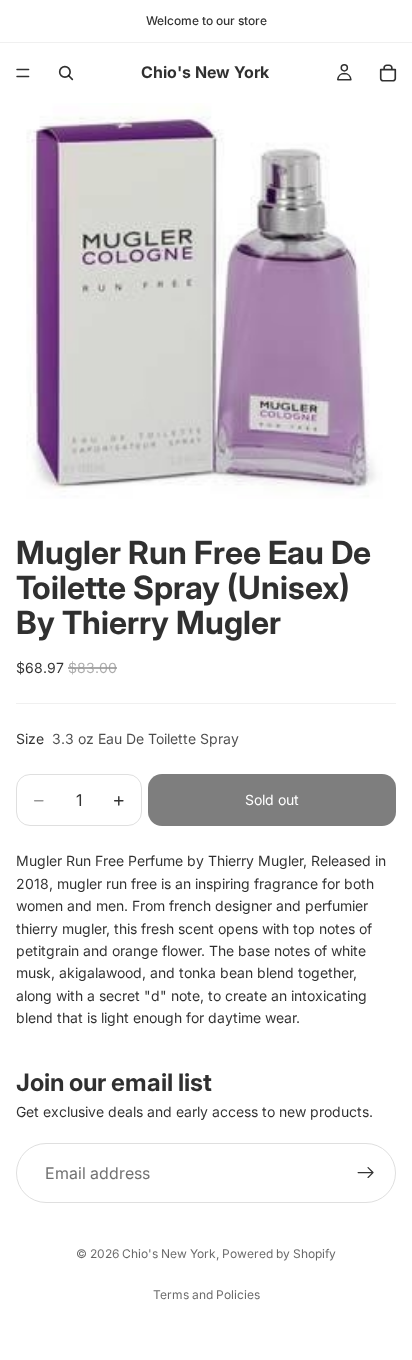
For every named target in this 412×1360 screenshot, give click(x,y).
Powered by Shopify (279, 1253)
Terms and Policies (206, 1294)
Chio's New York (169, 1253)
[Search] (66, 73)
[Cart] (388, 73)
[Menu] (23, 73)
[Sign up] (366, 1173)
